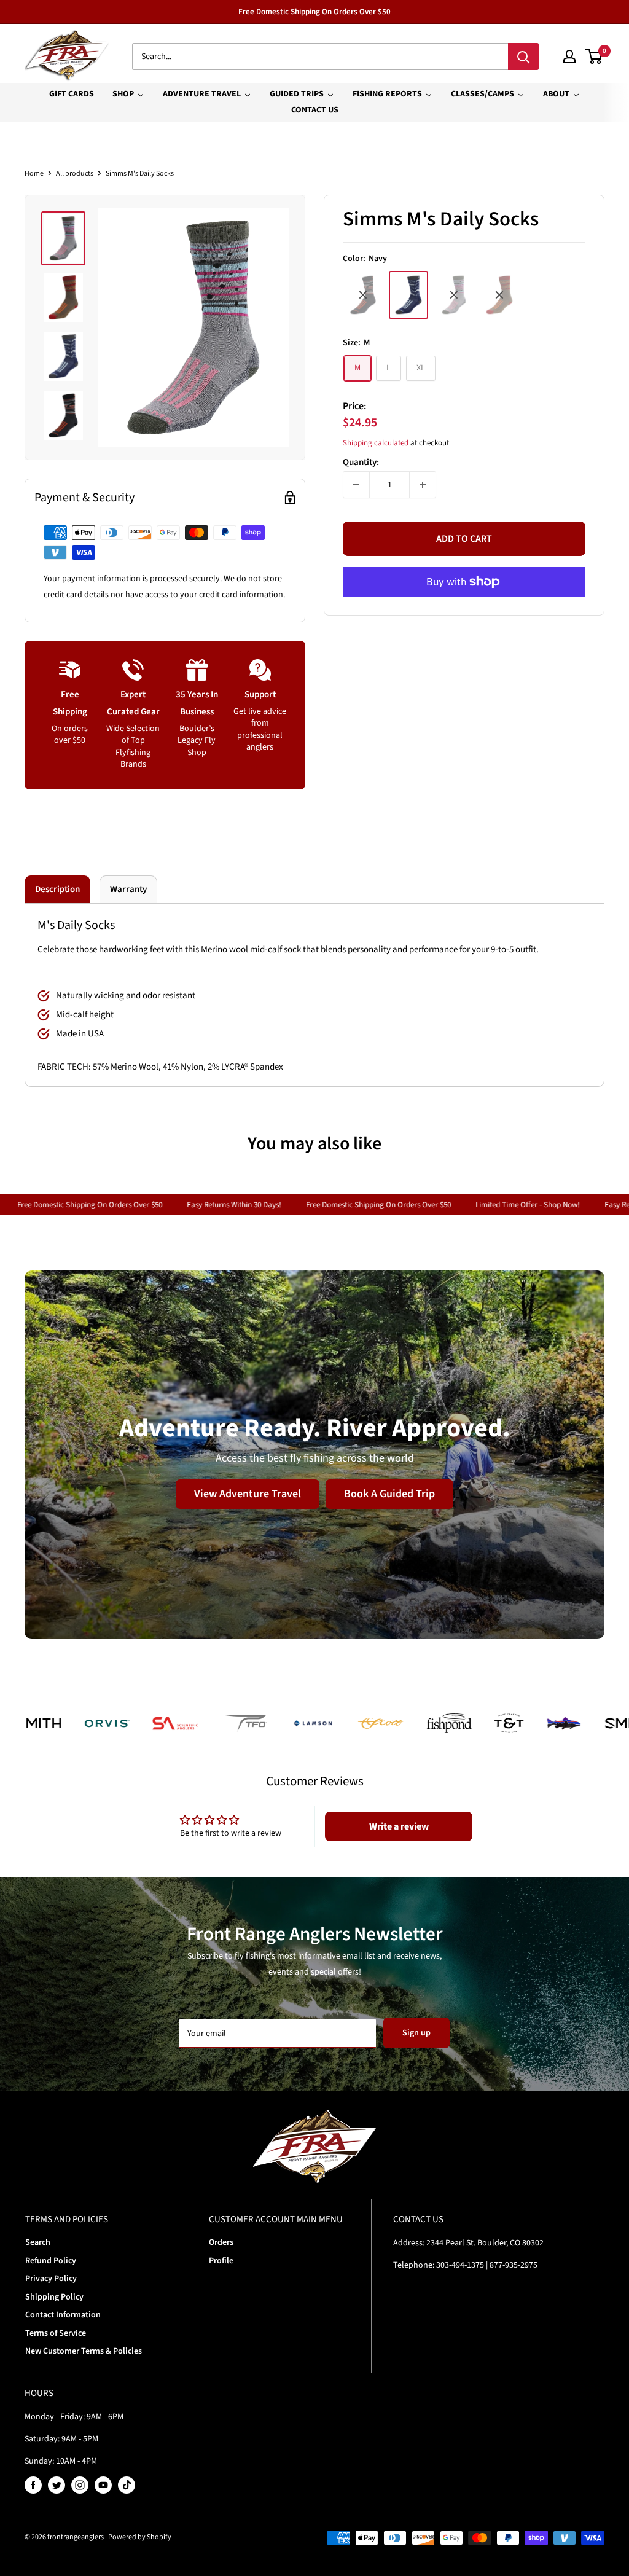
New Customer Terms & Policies (84, 2351)
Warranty (128, 889)
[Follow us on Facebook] (33, 2485)
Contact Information (63, 2315)
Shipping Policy (54, 2297)
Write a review (399, 1826)
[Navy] (408, 295)
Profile (221, 2261)
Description (57, 889)
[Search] (523, 57)
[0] (594, 57)
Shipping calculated (376, 443)
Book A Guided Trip (389, 1494)
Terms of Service (56, 2333)
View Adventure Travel (248, 1494)
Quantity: (361, 462)
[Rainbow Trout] (454, 295)
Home (34, 174)
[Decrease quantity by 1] (356, 485)
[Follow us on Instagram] (80, 2485)
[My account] (569, 57)
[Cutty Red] (499, 295)
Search (38, 2242)
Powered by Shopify (140, 2537)
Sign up (416, 2033)
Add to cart (464, 539)
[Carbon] (363, 295)
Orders (221, 2242)
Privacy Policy (51, 2279)
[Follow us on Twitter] (57, 2485)
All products (75, 174)
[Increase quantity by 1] (423, 485)
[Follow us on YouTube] (103, 2485)
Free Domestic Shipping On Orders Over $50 (314, 12)
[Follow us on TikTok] (127, 2485)
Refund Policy (51, 2261)
